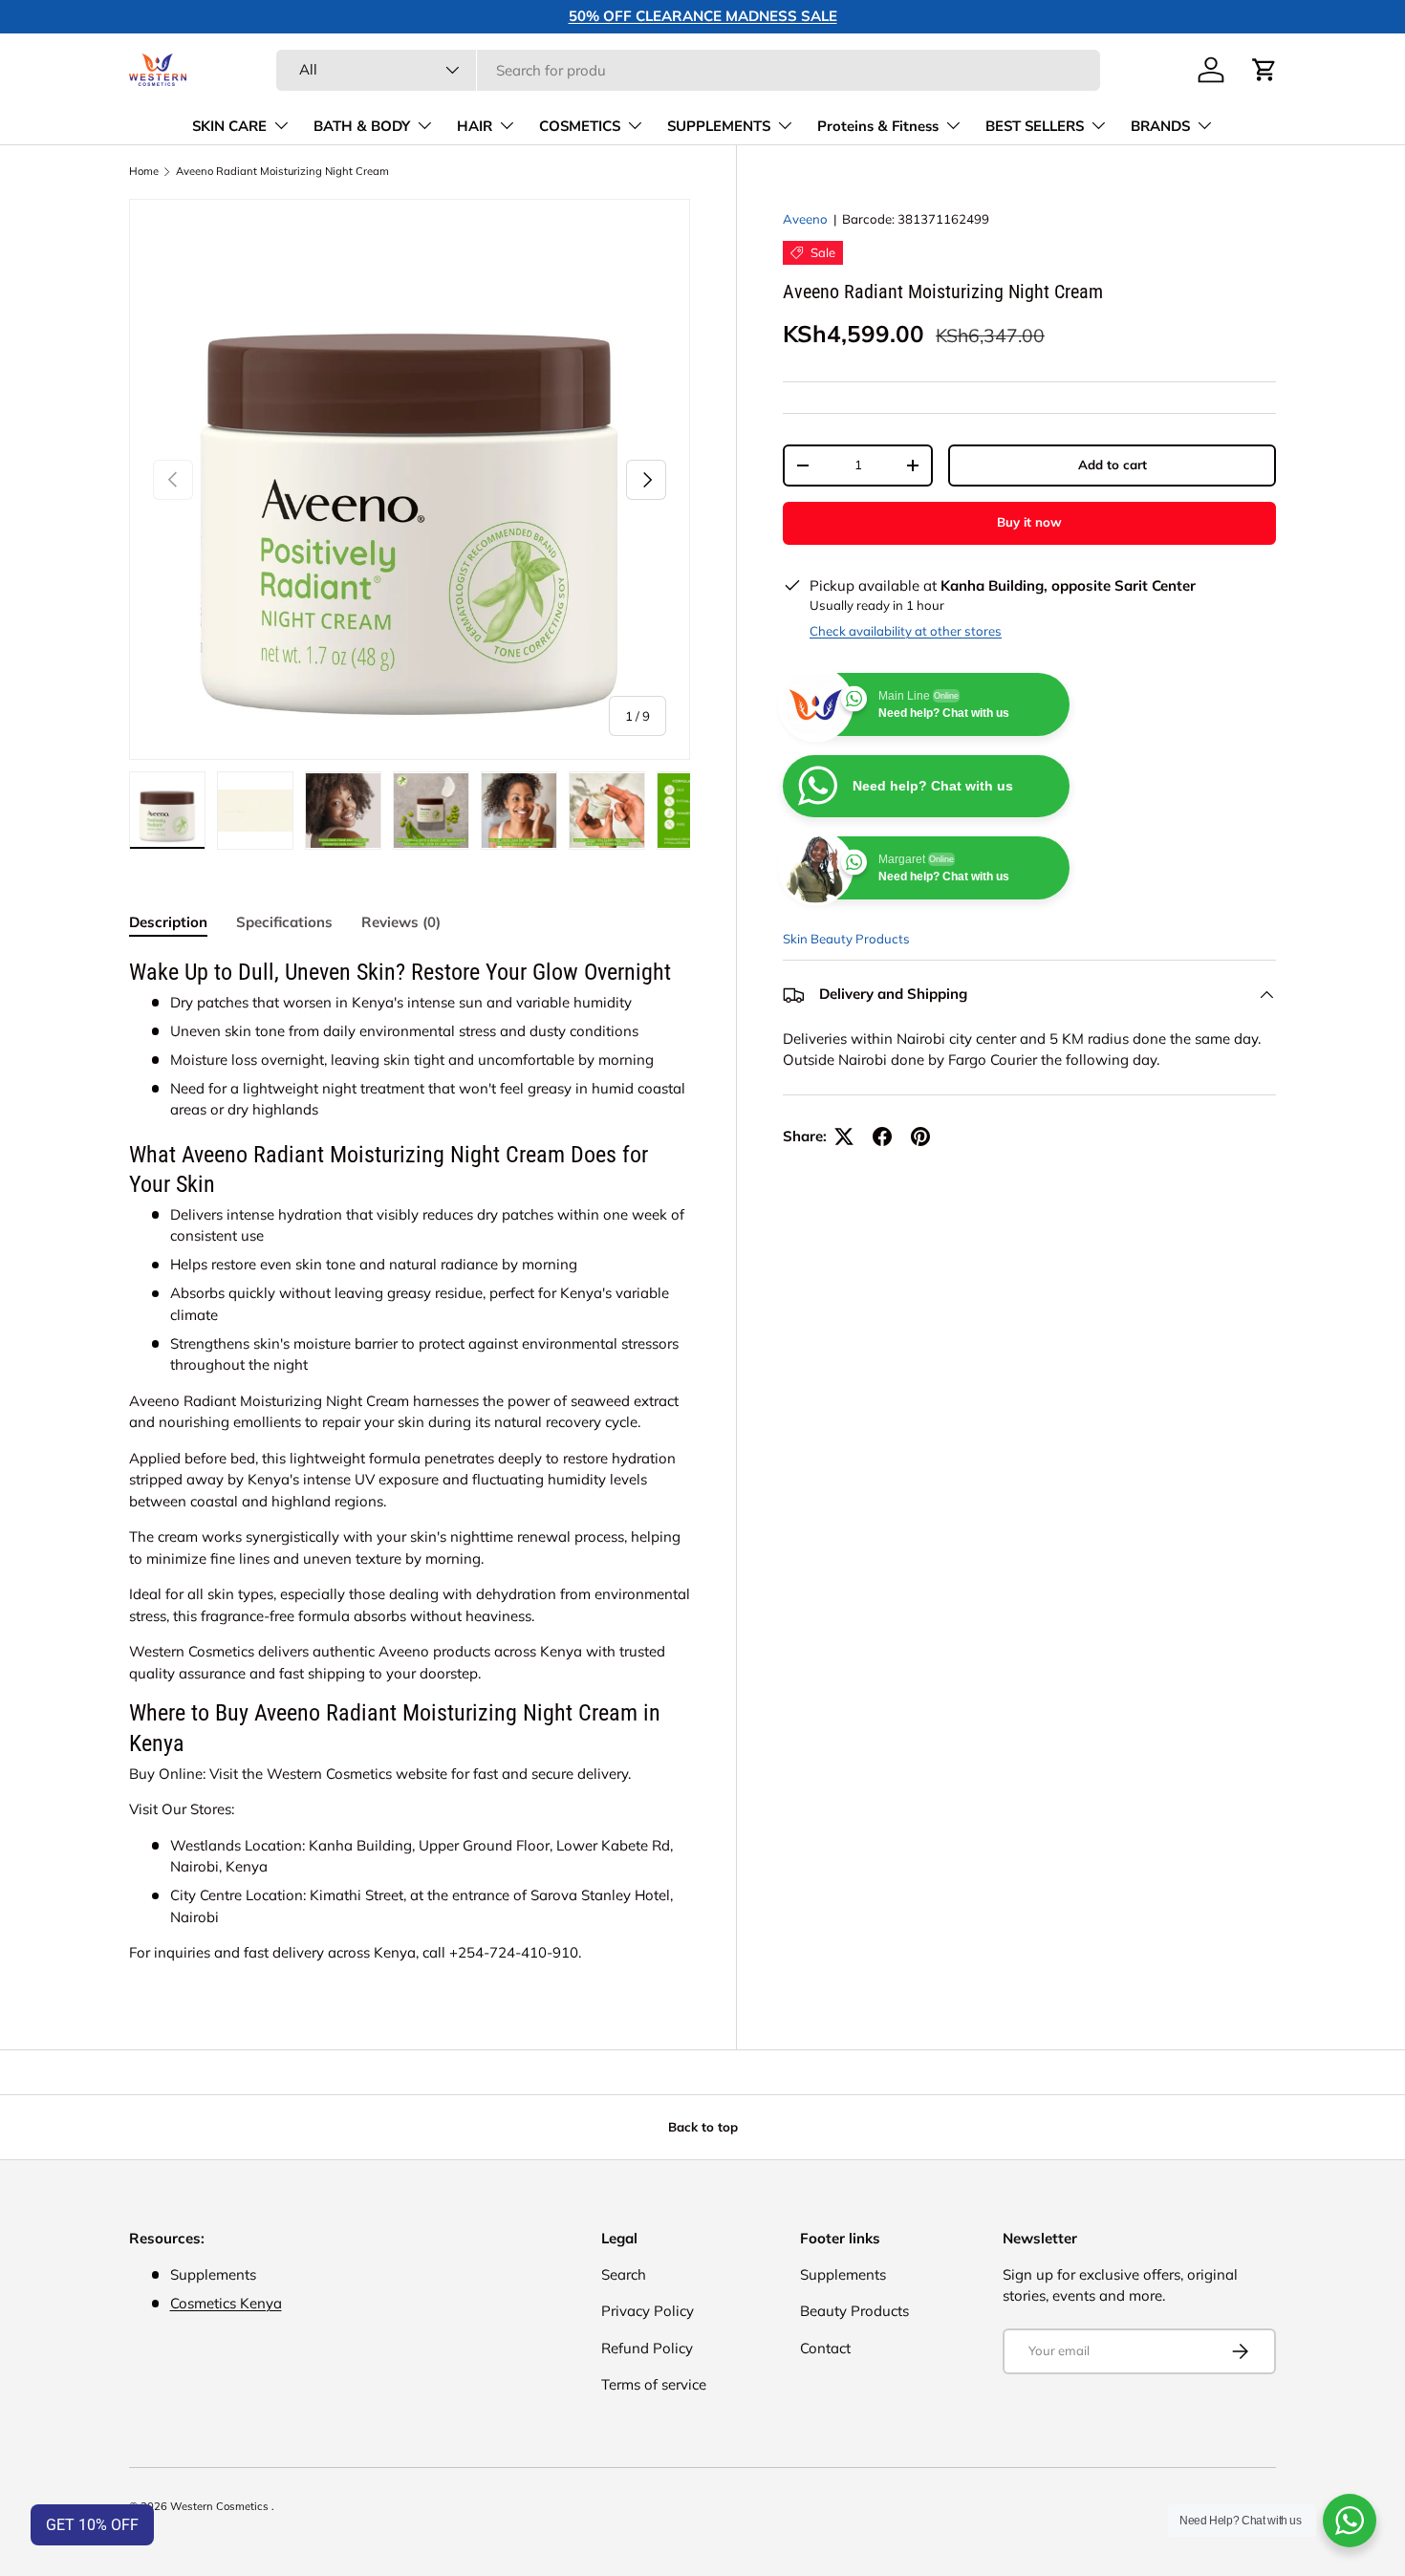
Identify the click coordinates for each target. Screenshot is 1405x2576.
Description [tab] (168, 922)
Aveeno (805, 219)
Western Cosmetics (221, 2506)
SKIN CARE (229, 126)
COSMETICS (580, 126)
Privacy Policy (648, 2311)
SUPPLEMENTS (719, 126)
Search (624, 2274)
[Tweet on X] (844, 1136)
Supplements (843, 2274)
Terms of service (654, 2384)
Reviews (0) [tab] (401, 922)
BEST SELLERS (1035, 126)
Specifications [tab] (284, 922)
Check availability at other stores (906, 631)
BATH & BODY (362, 126)
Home (144, 172)
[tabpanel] (410, 1461)
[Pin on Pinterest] (920, 1136)
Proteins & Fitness (878, 126)
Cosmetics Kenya (226, 2303)
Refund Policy (647, 2348)
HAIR (475, 126)
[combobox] (688, 70)
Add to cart (1113, 465)
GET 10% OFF (92, 2525)
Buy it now (1029, 522)
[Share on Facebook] (882, 1136)
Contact (825, 2348)
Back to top (703, 2127)
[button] (1264, 70)
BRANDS (1160, 126)
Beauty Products (854, 2311)
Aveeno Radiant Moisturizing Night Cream (282, 172)
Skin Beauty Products (846, 939)
